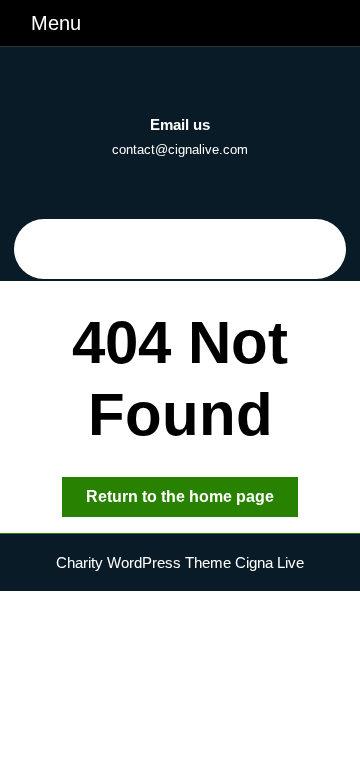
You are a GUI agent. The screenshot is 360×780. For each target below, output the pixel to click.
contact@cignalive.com (180, 149)
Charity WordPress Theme (143, 562)
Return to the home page (192, 502)
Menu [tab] (56, 22)
